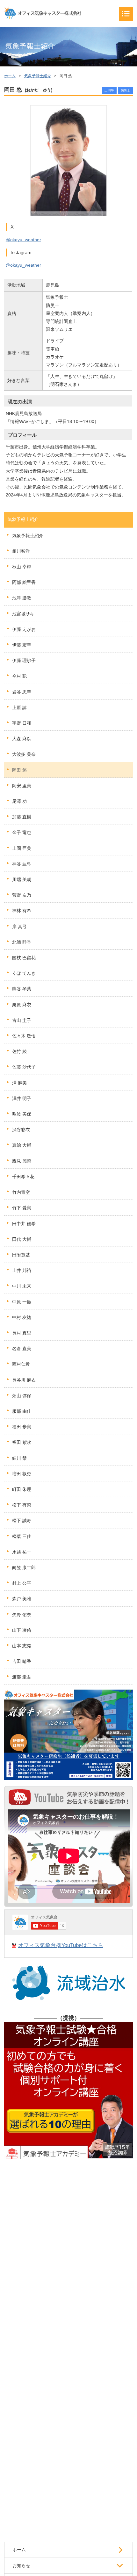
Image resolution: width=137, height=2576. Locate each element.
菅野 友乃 (22, 895)
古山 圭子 (22, 1020)
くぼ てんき (24, 973)
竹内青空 (21, 1192)
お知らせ (21, 2566)
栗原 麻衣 (22, 1005)
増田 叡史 (22, 1474)
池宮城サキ (23, 614)
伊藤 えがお (24, 629)
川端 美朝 (22, 879)
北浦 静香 (22, 942)
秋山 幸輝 (22, 567)
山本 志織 (22, 1646)
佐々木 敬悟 (24, 1036)
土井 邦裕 (22, 1270)
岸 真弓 (19, 926)
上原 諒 (19, 707)
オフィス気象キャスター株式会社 (42, 13)
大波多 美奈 (24, 754)
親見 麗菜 (22, 1161)
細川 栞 (19, 1458)
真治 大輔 (22, 1145)
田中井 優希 (24, 1224)
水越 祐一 (22, 1552)
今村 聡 (19, 676)
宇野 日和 (22, 723)
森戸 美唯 (22, 1599)
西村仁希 (21, 1364)
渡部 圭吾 (22, 1677)
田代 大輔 (22, 1239)
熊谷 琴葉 (22, 989)
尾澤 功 (19, 801)
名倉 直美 (22, 1349)
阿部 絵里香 (24, 582)
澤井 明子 (22, 1098)
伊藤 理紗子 (24, 660)
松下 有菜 (22, 1505)
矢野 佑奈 (22, 1615)
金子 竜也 (22, 832)
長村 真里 (22, 1333)
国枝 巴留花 (24, 958)
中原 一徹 (22, 1302)
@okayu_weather (23, 240)
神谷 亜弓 (22, 864)
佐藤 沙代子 (24, 1067)
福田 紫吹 (22, 1442)
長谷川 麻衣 (24, 1380)
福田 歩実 (22, 1427)
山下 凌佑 (22, 1630)
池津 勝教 (22, 598)
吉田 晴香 (22, 1661)
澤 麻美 (19, 1083)
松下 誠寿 (22, 1520)
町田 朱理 (22, 1489)
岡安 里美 (22, 786)
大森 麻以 (22, 739)
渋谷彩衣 (21, 1130)
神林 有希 (22, 911)
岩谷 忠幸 (22, 692)
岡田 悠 (19, 770)
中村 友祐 (22, 1317)
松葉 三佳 (22, 1536)
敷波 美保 (22, 1114)
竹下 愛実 (22, 1208)
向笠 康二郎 (24, 1568)
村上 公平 (22, 1583)
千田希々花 (23, 1177)
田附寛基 (21, 1255)
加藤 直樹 (22, 817)
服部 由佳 (22, 1411)
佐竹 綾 (19, 1051)
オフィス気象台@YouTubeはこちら (61, 1945)
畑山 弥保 (22, 1396)
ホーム (10, 76)
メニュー (126, 14)
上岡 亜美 (22, 848)
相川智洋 (21, 551)
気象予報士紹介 (38, 76)
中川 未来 (22, 1286)
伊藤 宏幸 (22, 645)
